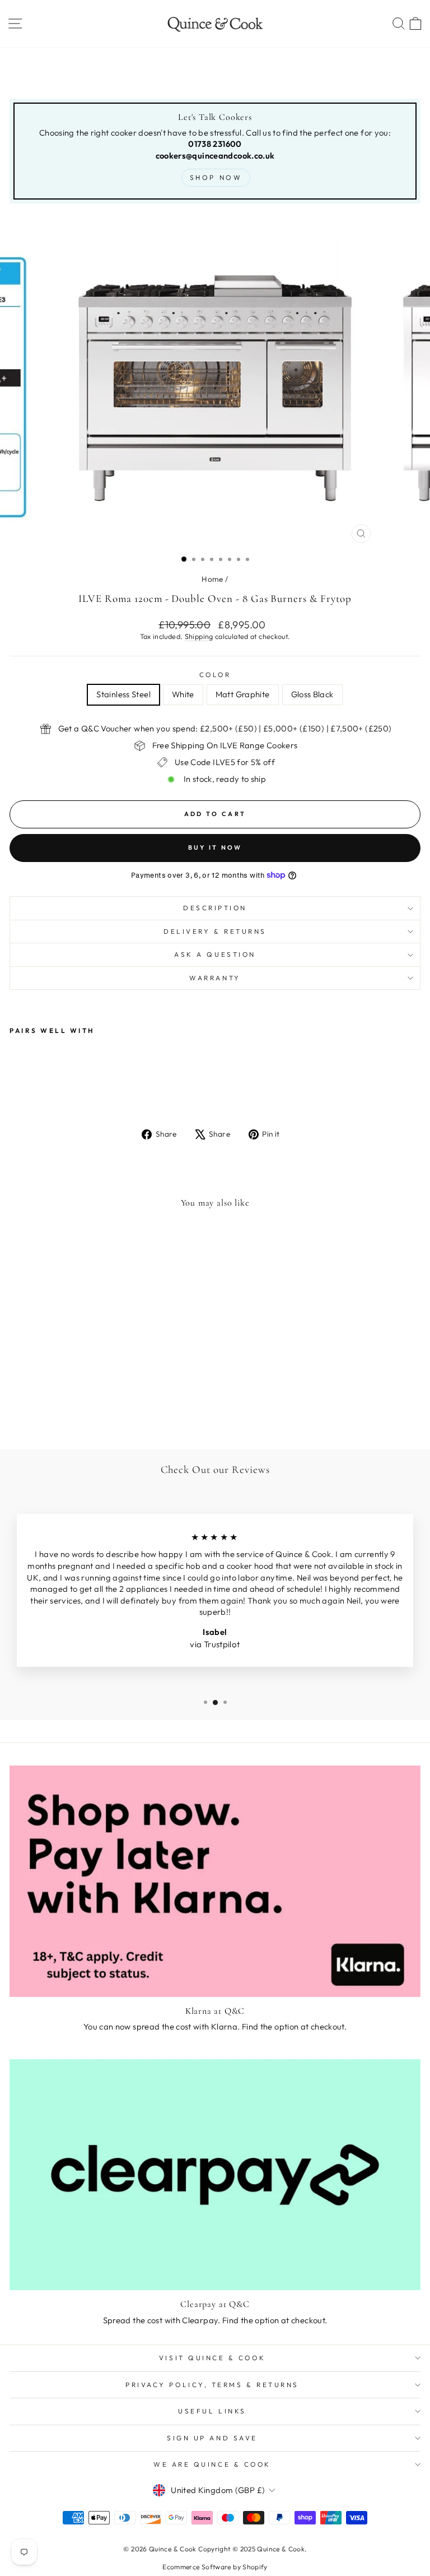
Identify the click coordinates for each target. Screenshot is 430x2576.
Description (215, 908)
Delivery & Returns (215, 931)
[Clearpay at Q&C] (215, 2175)
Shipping (199, 636)
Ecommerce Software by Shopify (215, 2567)
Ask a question (215, 954)
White (183, 694)
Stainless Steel (123, 694)
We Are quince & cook (212, 2464)
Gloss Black (312, 694)
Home (212, 579)
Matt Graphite (243, 694)
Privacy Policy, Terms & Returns (212, 2385)
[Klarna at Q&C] (215, 1881)
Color (215, 675)
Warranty (215, 978)
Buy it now (215, 847)
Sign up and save (212, 2438)
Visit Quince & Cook (212, 2358)
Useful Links (212, 2411)
